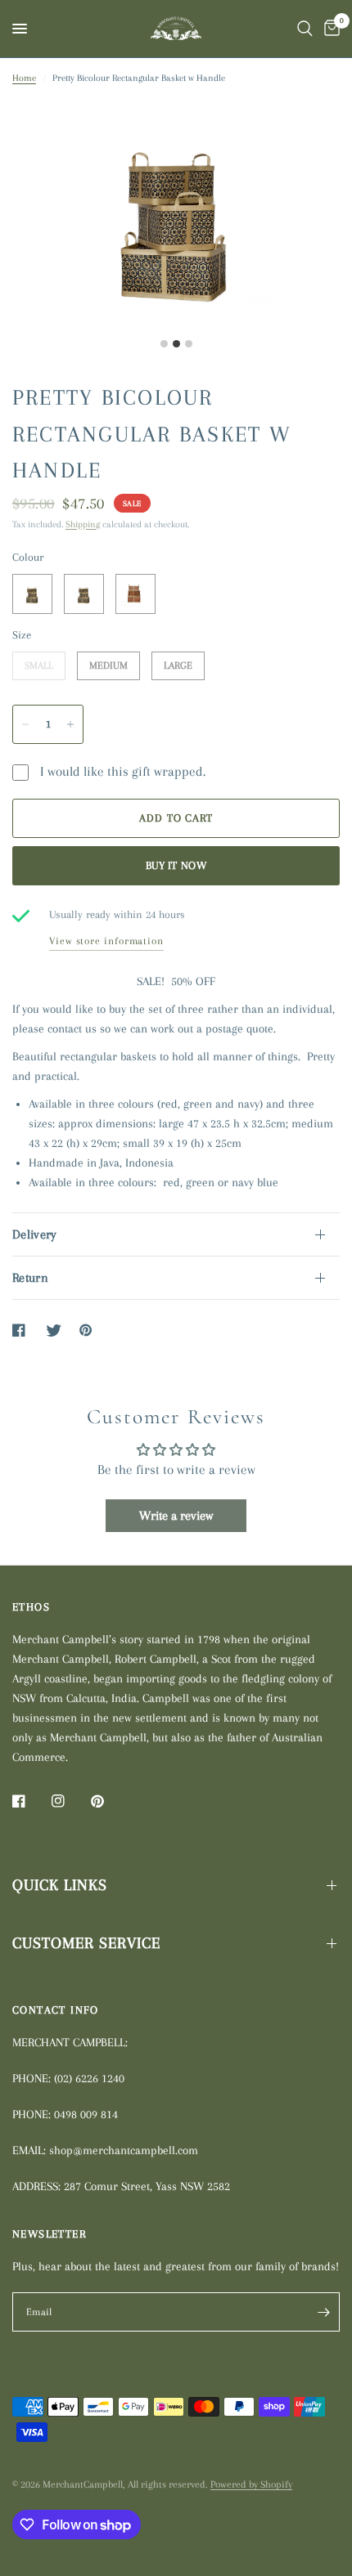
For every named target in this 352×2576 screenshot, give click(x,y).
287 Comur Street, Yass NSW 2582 (147, 2186)
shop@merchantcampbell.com (124, 2150)
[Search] (305, 29)
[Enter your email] (323, 2312)
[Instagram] (70, 1801)
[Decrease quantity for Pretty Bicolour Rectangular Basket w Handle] (25, 724)
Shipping (83, 524)
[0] (329, 29)
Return (30, 1278)
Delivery (35, 1234)
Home (24, 78)
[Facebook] (30, 1801)
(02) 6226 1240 (89, 2078)
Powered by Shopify (251, 2484)
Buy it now (176, 865)
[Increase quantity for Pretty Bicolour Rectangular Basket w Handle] (70, 724)
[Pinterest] (109, 1801)
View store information (106, 941)
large (178, 661)
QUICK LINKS (60, 1885)
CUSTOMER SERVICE (86, 1943)
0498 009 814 (86, 2114)
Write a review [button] (176, 1516)
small (39, 661)
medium (108, 661)
